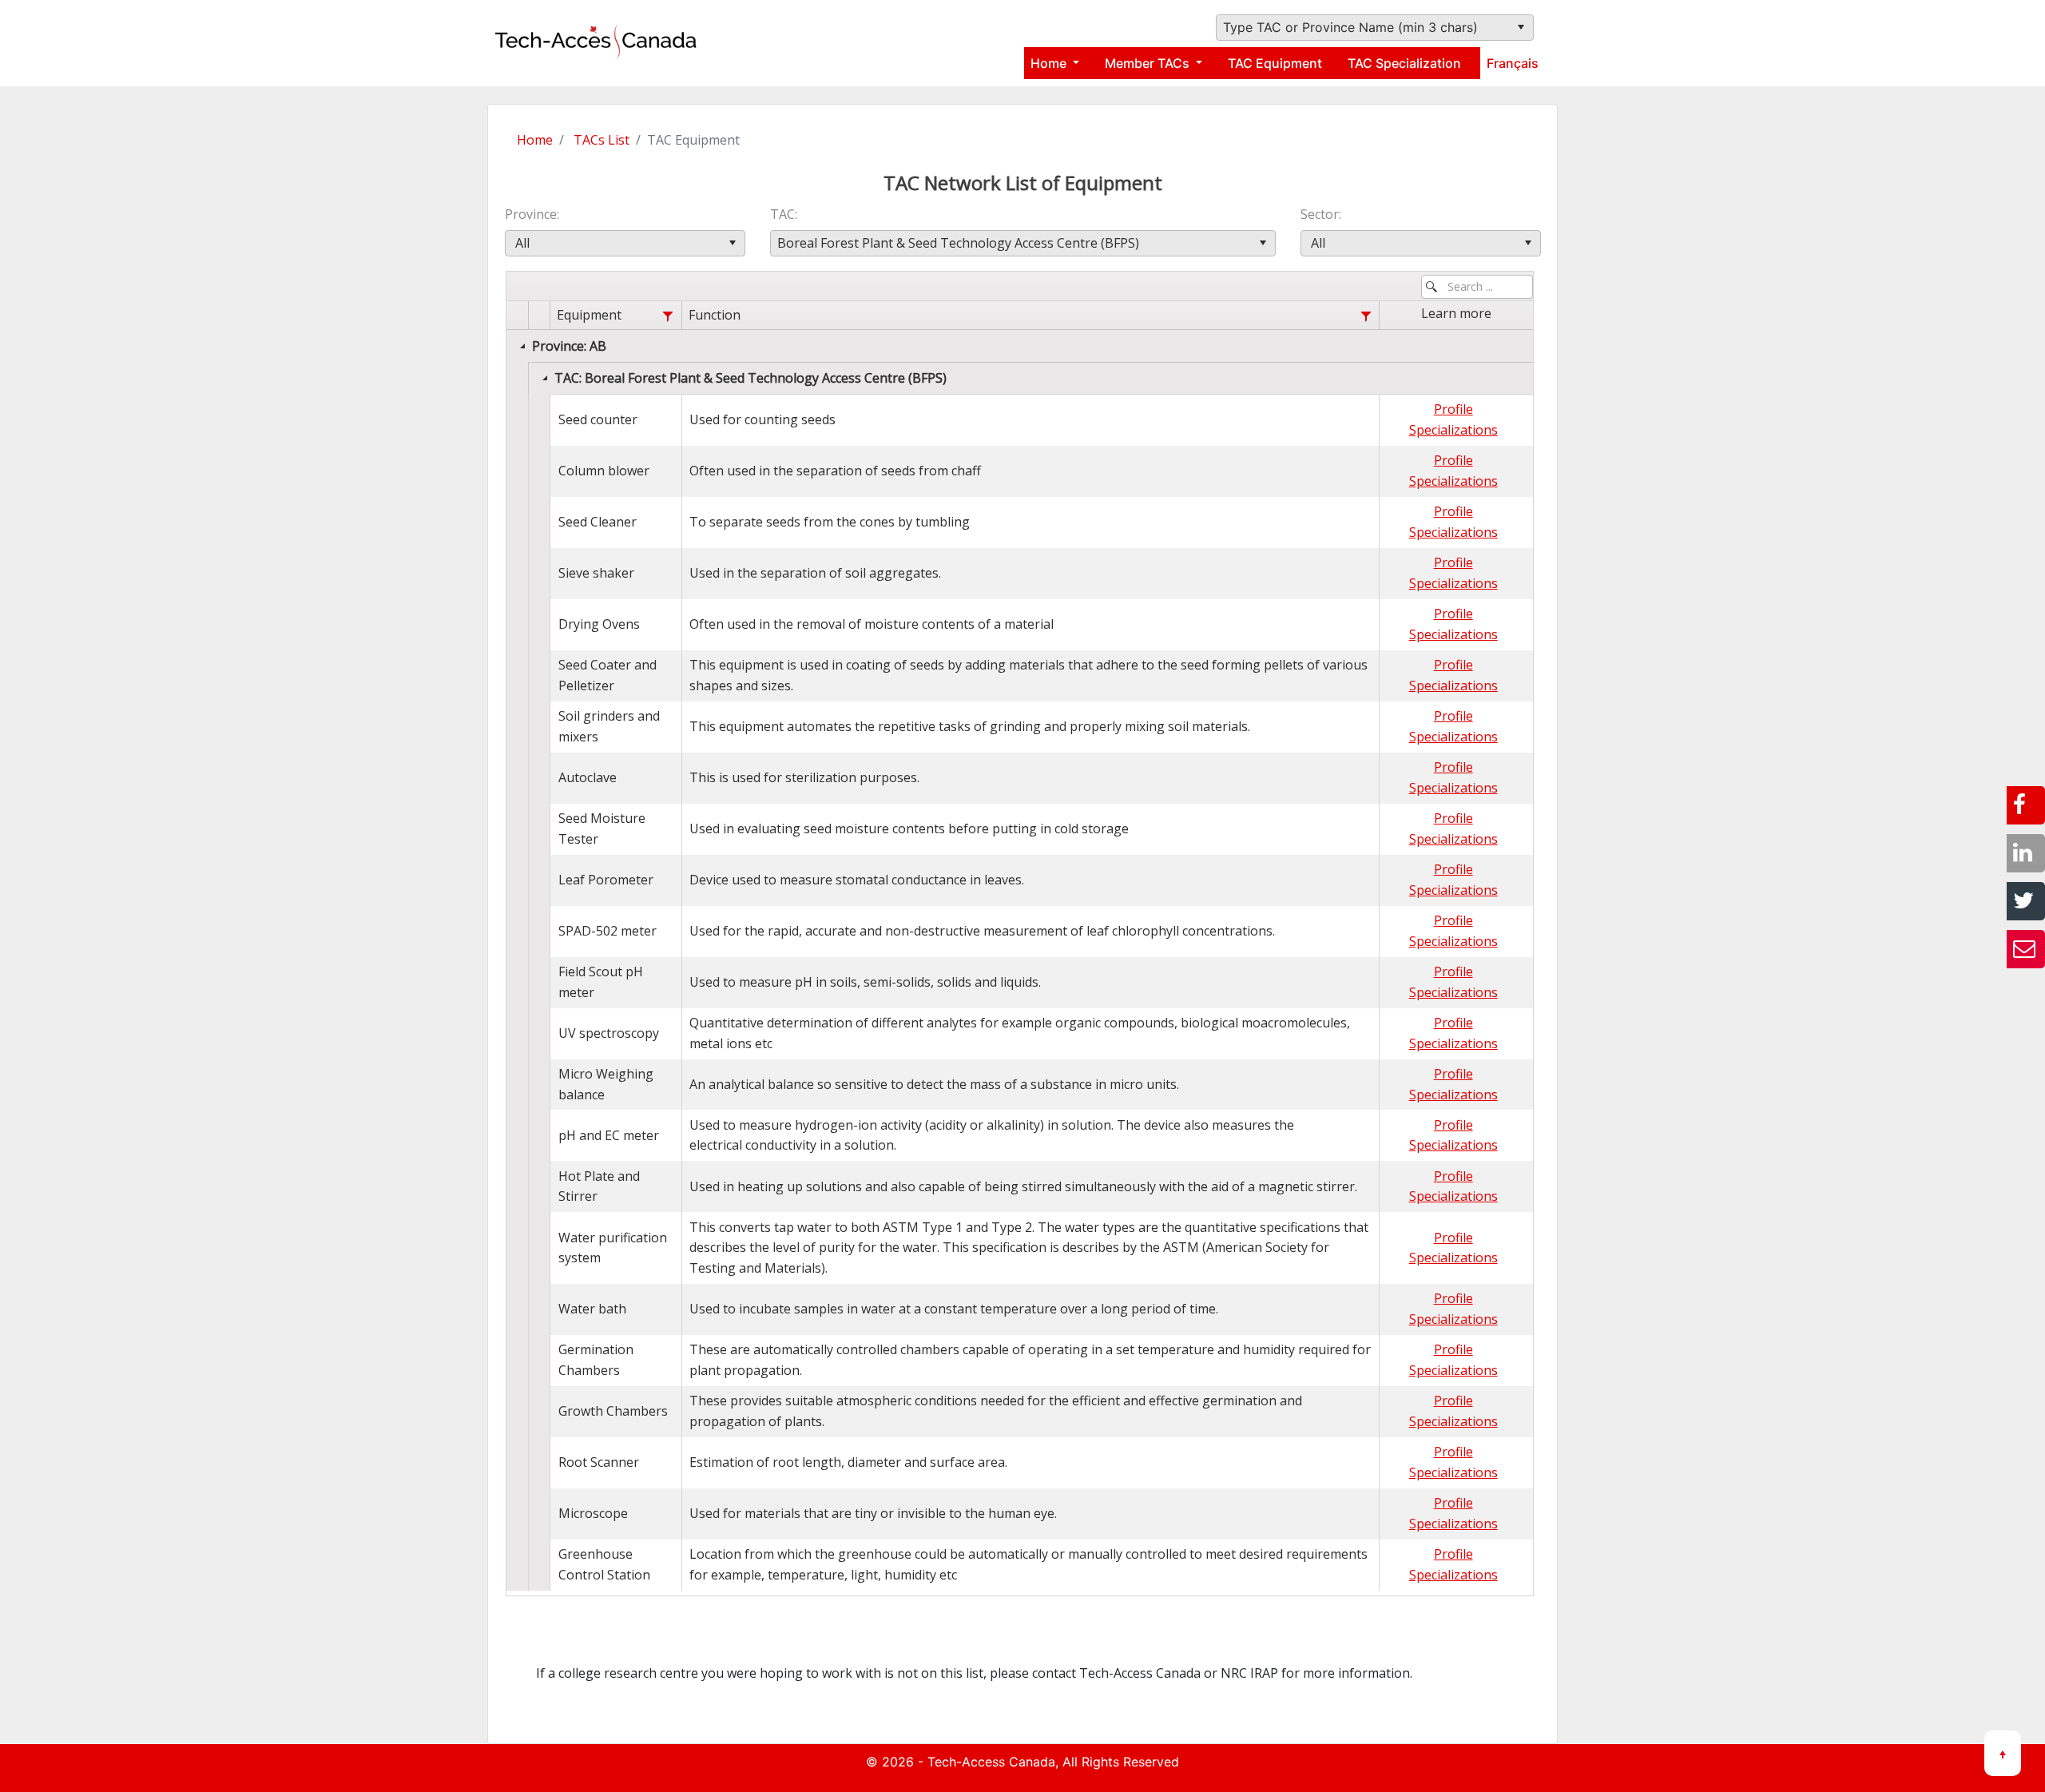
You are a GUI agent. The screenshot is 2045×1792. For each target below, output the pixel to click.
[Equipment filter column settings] (668, 316)
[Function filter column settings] (1366, 316)
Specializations (1453, 430)
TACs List (602, 140)
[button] (1521, 28)
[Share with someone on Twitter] (2026, 901)
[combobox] (1375, 28)
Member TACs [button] (1149, 63)
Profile (1453, 409)
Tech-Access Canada (991, 1762)
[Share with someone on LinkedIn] (2026, 853)
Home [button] (1050, 63)
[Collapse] (522, 346)
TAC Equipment (1275, 63)
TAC (782, 214)
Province (531, 214)
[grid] (1020, 946)
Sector (1320, 214)
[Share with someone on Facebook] (2026, 805)
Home (535, 140)
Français (1513, 63)
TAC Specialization (1404, 63)
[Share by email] (2026, 949)
